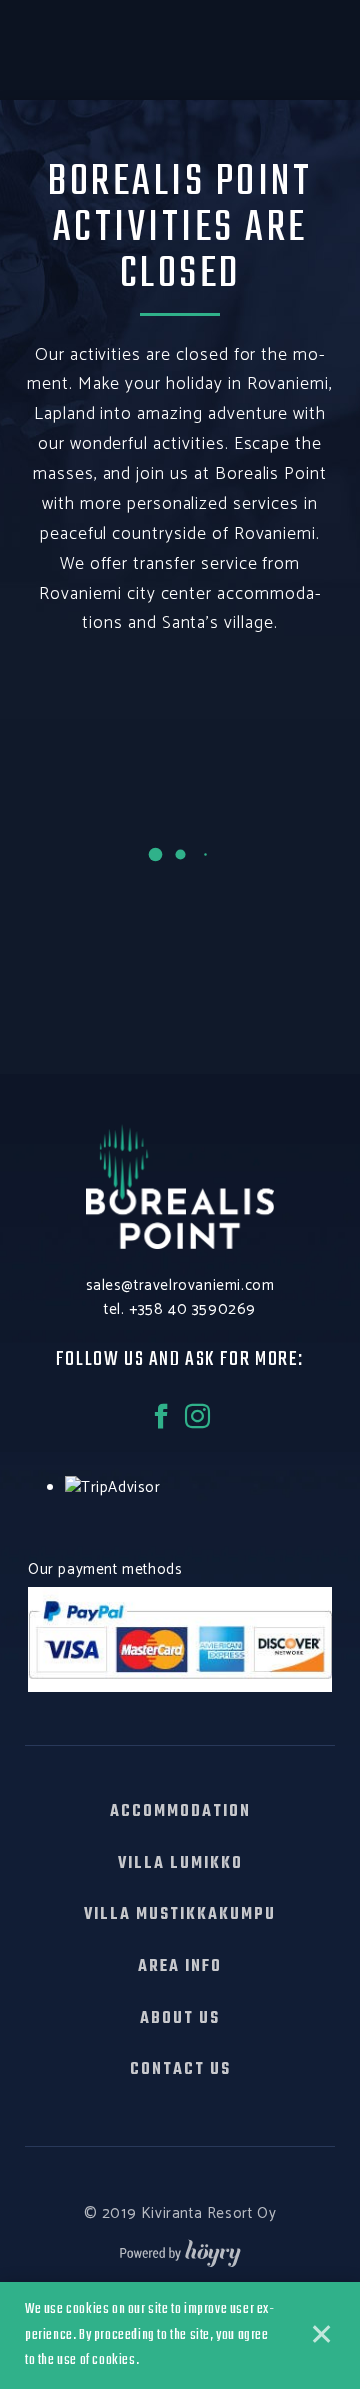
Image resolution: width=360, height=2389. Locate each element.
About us (180, 2019)
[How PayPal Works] (180, 1638)
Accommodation (180, 1812)
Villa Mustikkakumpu (180, 1915)
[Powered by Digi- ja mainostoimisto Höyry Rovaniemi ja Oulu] (180, 2248)
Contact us (180, 2070)
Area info (180, 1967)
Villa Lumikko (180, 1864)
